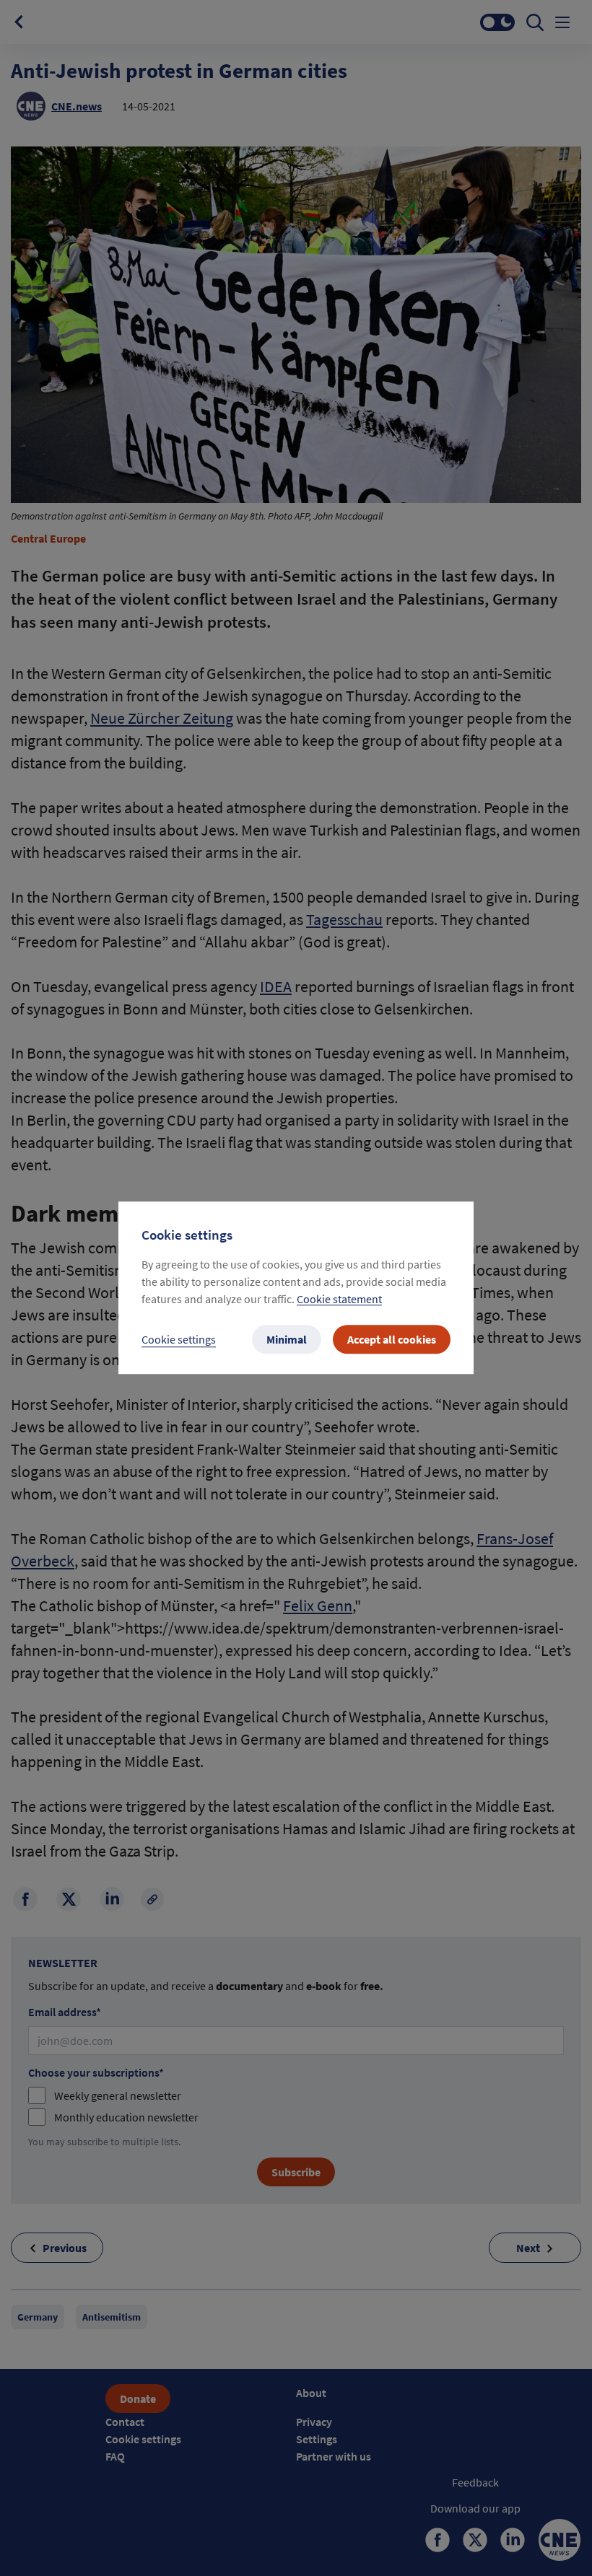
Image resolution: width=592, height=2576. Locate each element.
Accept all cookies (392, 1340)
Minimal (287, 1340)
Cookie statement (339, 1300)
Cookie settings (179, 1340)
